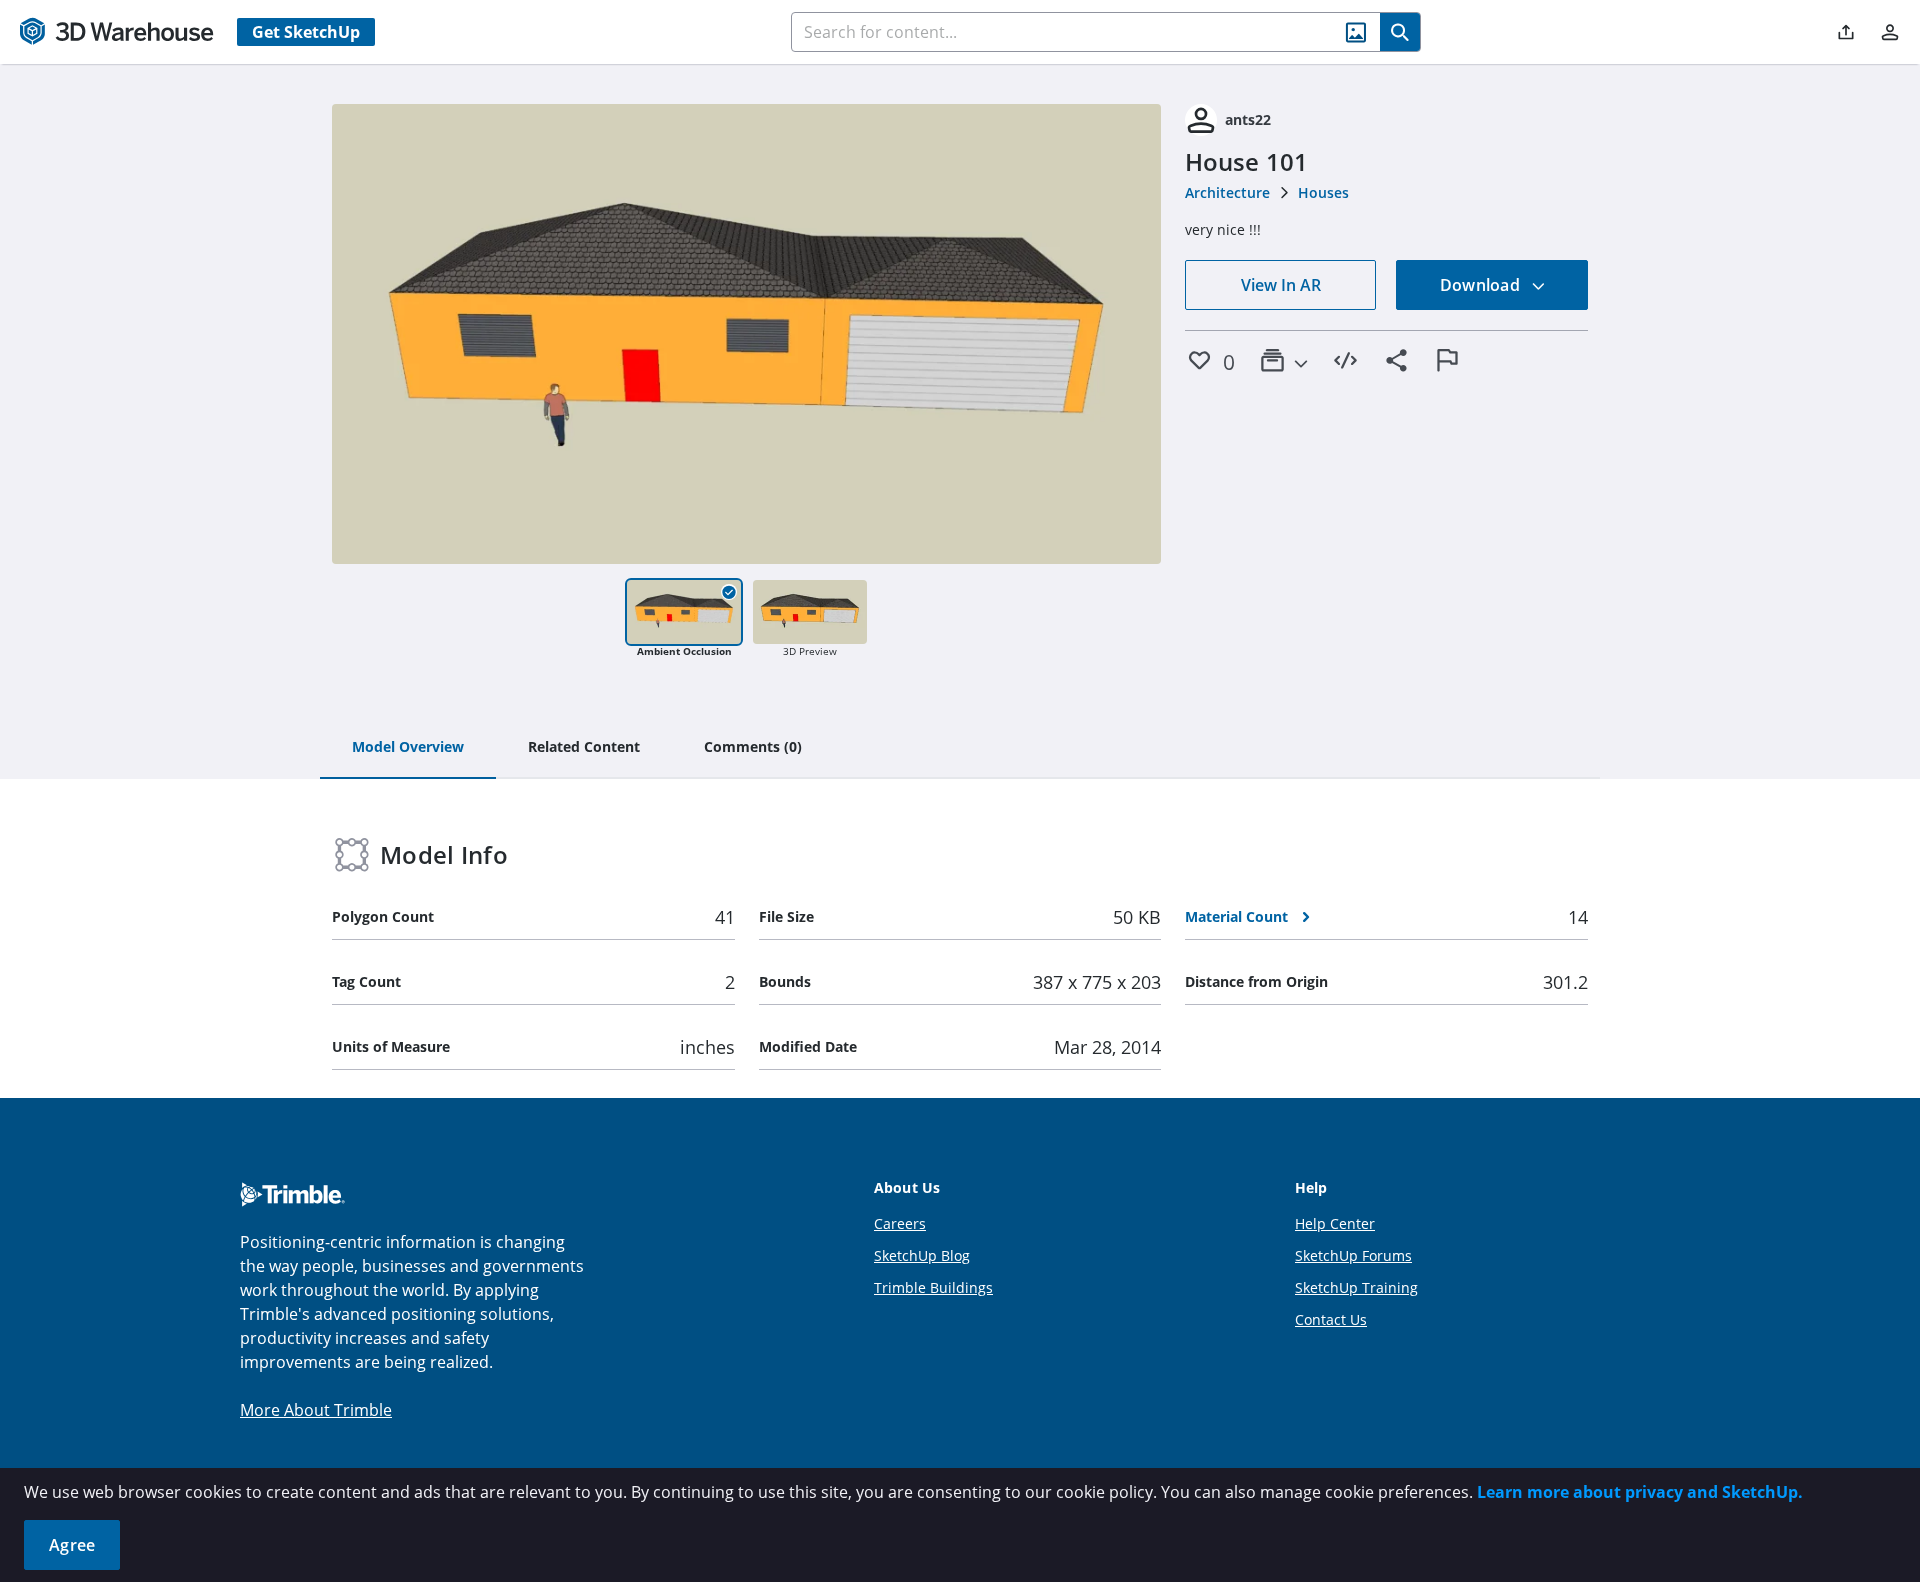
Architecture (1227, 192)
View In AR (1281, 285)
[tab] (408, 748)
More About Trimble (316, 1410)
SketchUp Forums (1353, 1255)
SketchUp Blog (922, 1255)
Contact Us (1331, 1319)
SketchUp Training (1356, 1287)
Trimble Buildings (933, 1287)
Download (1482, 285)
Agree (72, 1545)
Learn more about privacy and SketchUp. (1640, 1492)
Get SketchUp (306, 32)
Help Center (1335, 1223)
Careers (900, 1223)
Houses (1323, 192)
